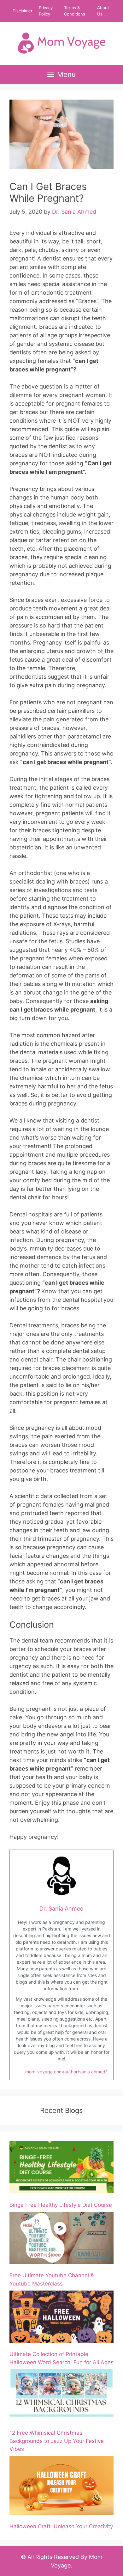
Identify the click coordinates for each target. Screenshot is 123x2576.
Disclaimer (23, 11)
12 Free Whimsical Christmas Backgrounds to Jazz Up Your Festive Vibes (57, 2441)
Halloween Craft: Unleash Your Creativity (61, 2526)
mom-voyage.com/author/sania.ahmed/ (66, 2072)
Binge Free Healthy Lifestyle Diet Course (61, 2205)
